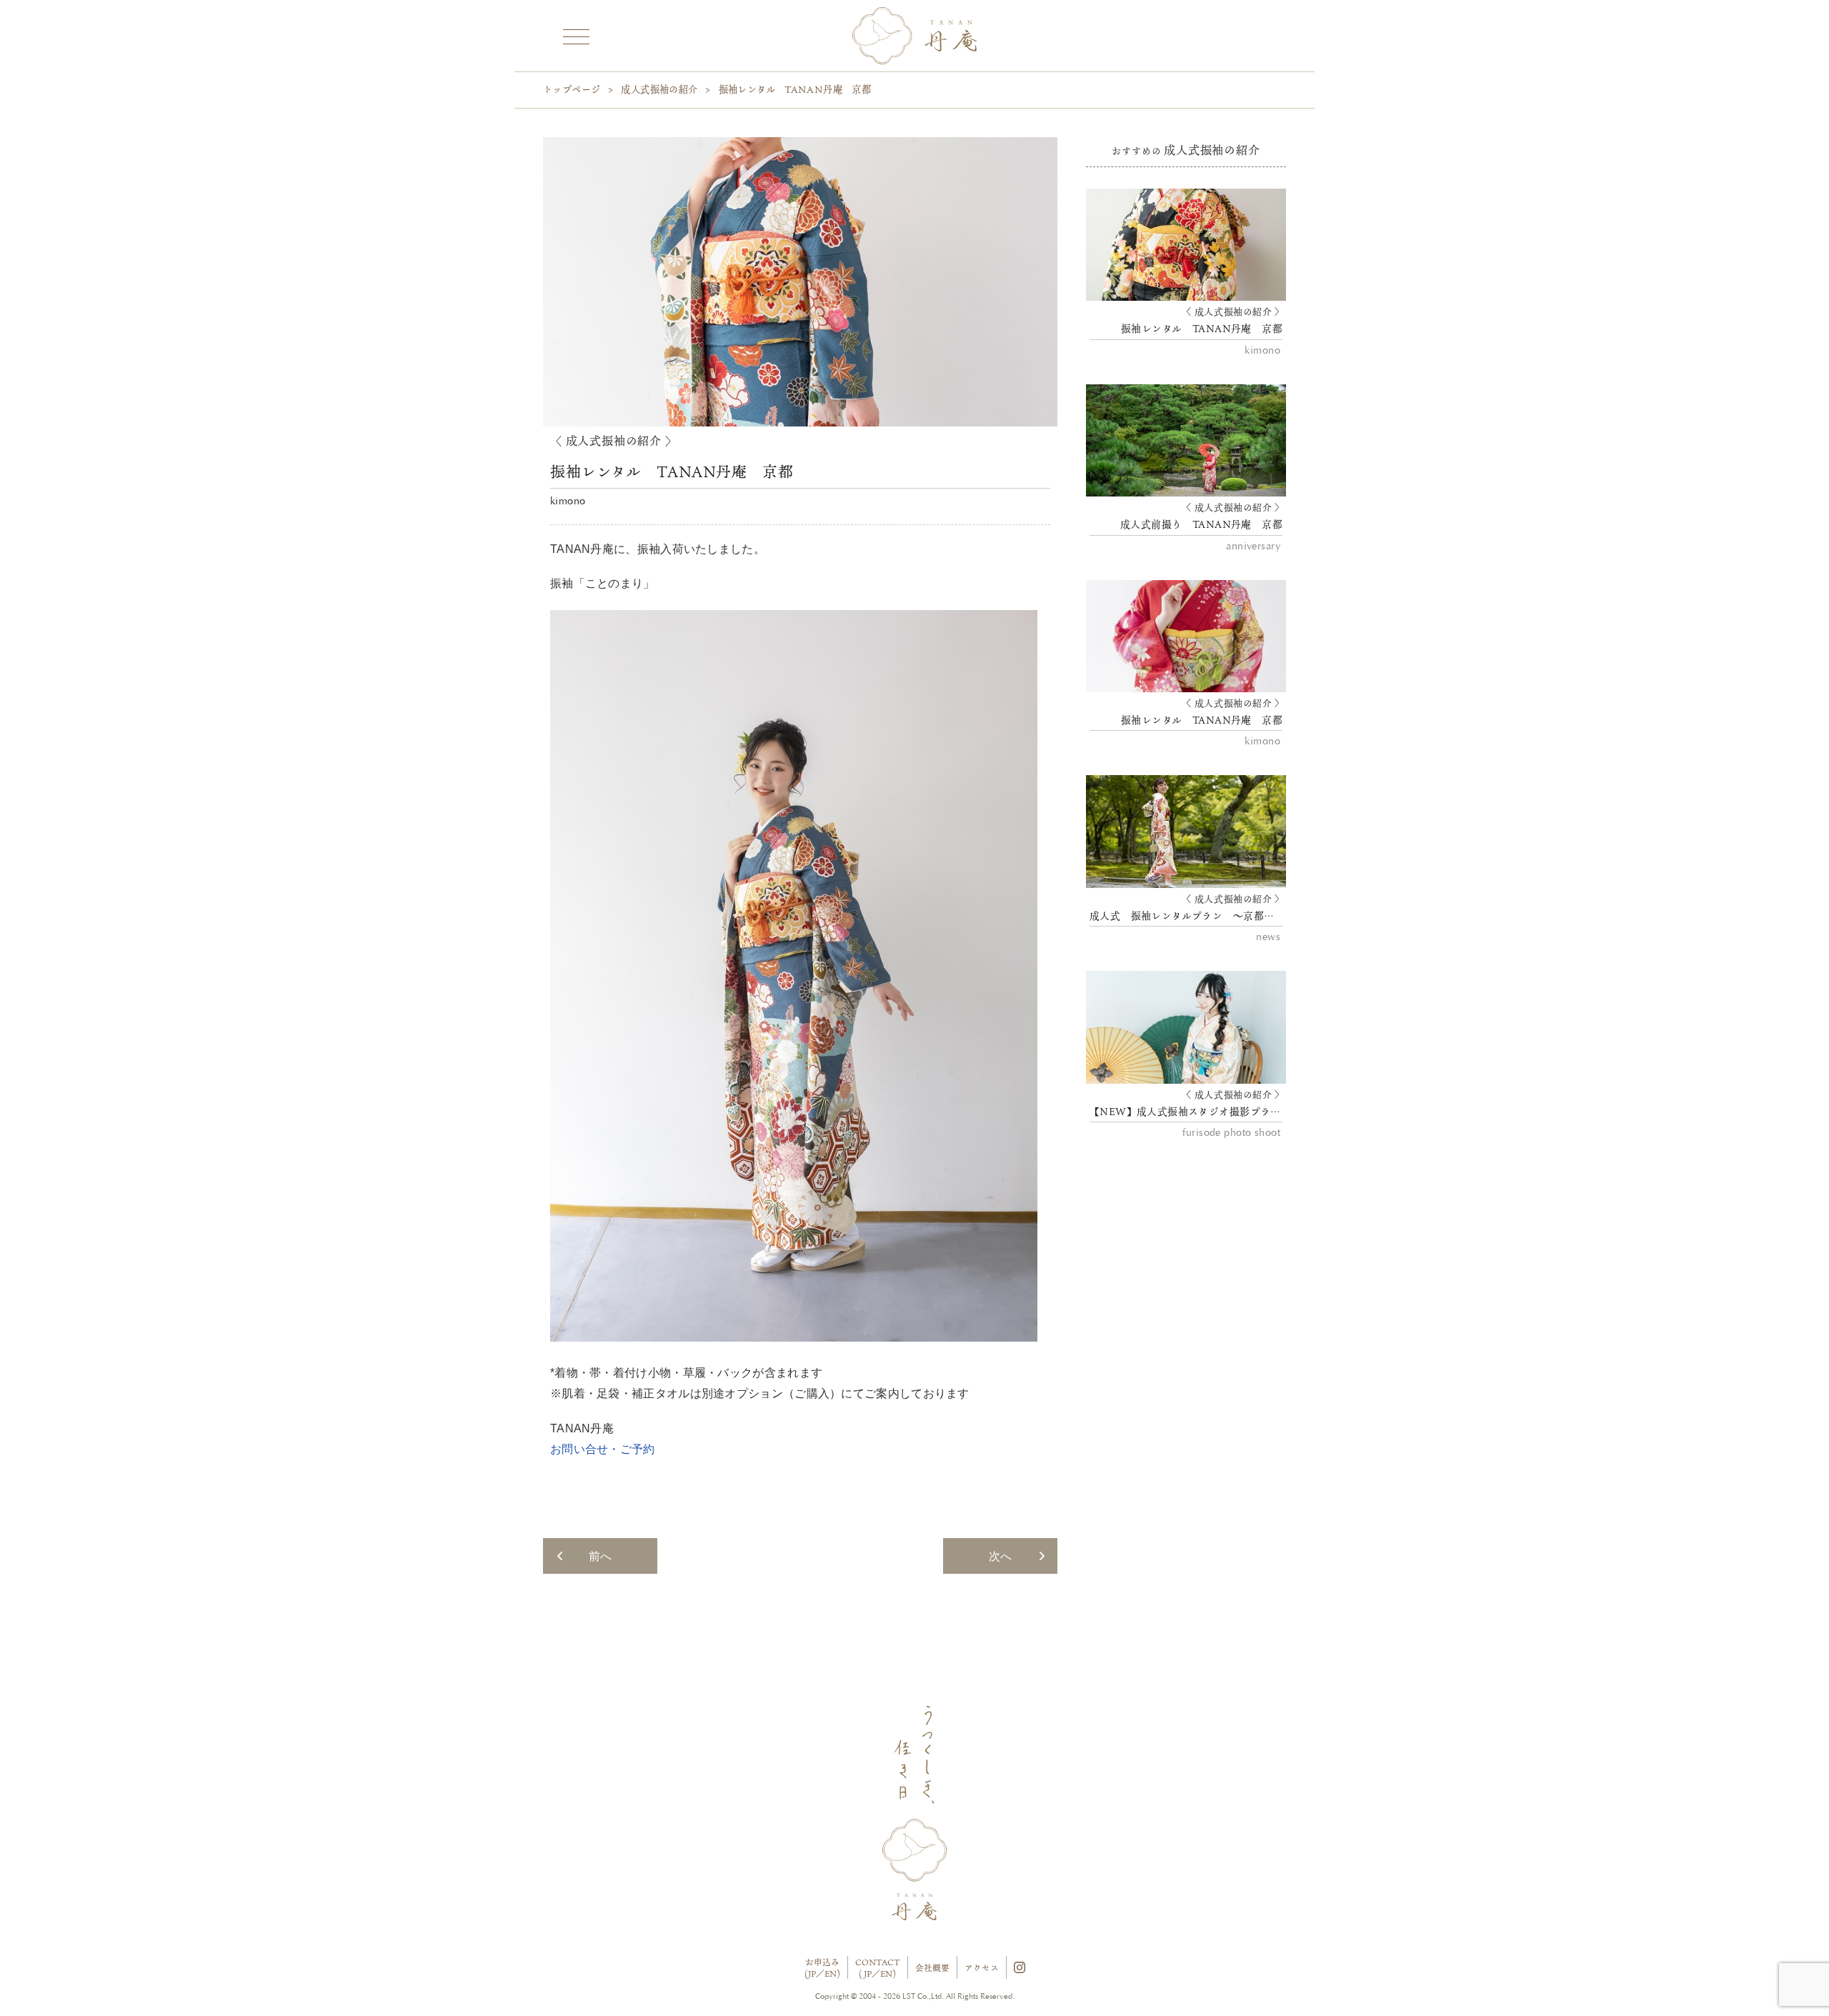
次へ (1000, 1556)
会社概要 (932, 1968)
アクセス (982, 1968)
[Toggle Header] (575, 35)
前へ (600, 1556)
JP (812, 1973)
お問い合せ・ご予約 (603, 1449)
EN (831, 1973)
